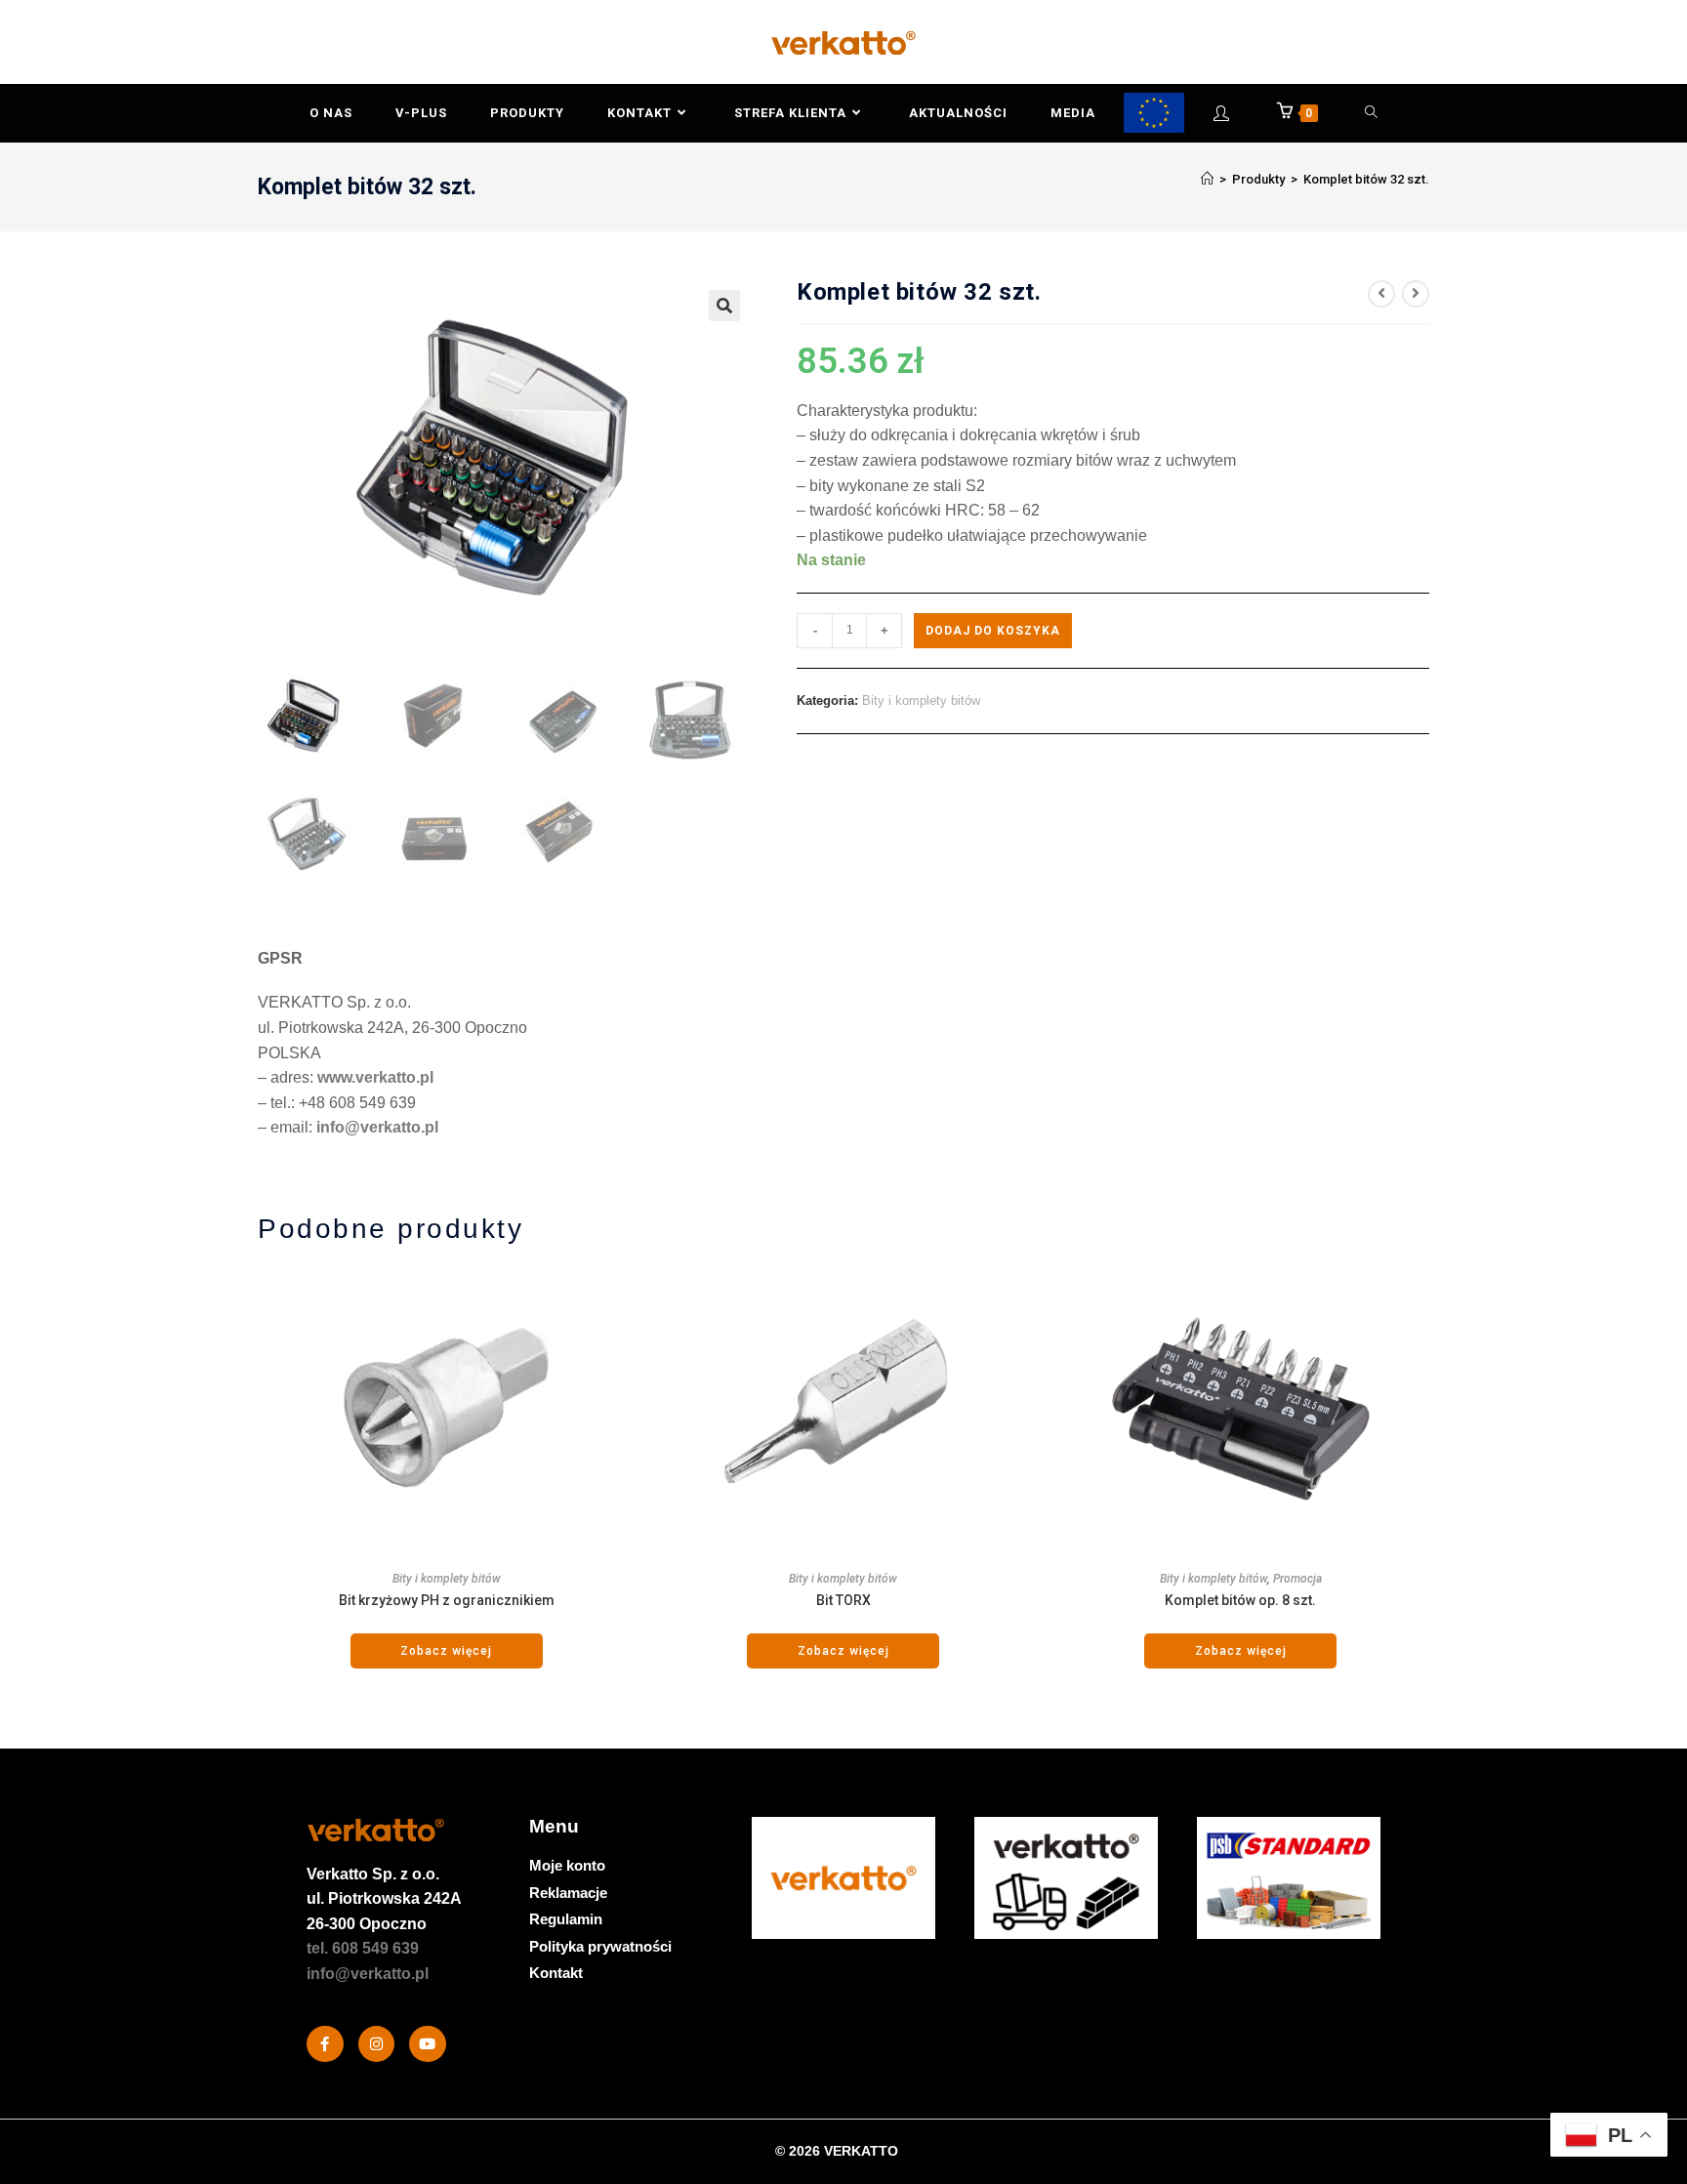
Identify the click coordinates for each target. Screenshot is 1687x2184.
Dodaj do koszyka (993, 631)
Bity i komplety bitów (921, 701)
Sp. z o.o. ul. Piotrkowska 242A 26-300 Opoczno (384, 1899)
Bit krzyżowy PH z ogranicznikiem (447, 1600)
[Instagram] (377, 2044)
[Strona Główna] (1207, 179)
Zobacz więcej (446, 1651)
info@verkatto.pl (377, 1127)
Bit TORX (843, 1600)
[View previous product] (1381, 294)
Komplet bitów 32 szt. (1366, 179)
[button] (724, 306)
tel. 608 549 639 (363, 1948)
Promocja (1297, 1579)
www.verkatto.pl (375, 1077)
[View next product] (1416, 294)
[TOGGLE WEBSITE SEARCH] (1372, 113)
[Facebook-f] (325, 2044)
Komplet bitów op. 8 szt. (1240, 1600)
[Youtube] (428, 2044)
